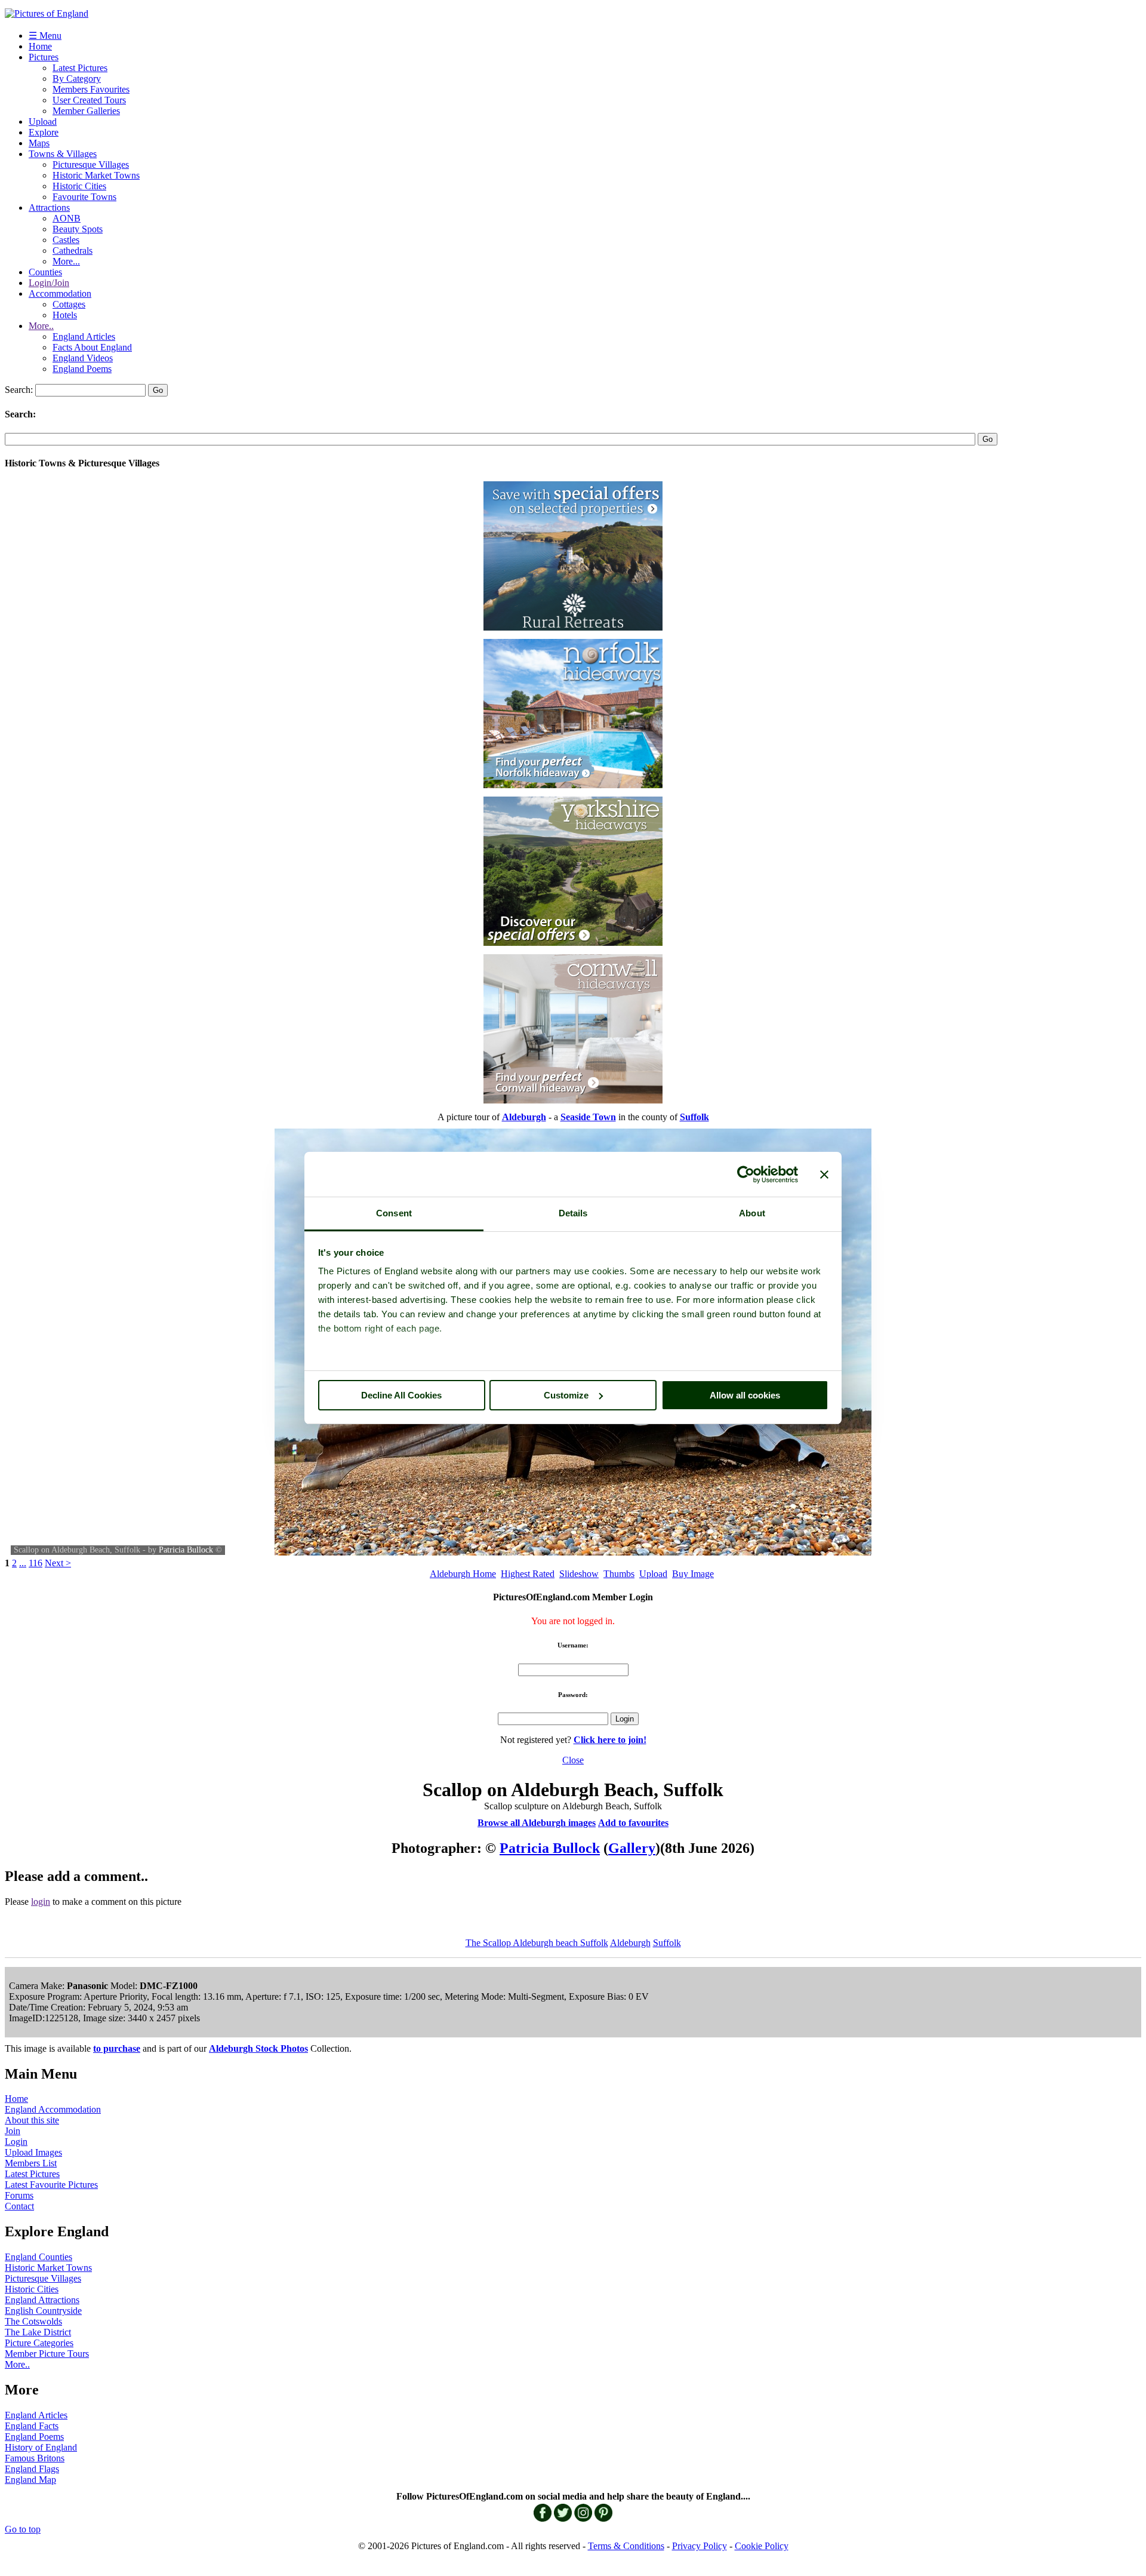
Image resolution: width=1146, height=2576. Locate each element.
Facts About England (92, 347)
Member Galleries (86, 111)
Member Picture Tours (47, 2354)
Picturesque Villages (91, 165)
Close (573, 1760)
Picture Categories (39, 2343)
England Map (30, 2480)
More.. (41, 326)
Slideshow (579, 1574)
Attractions (49, 208)
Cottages (69, 304)
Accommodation (60, 293)
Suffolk (667, 1943)
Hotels (65, 315)
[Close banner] (824, 1175)
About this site (32, 2120)
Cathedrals (73, 250)
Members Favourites (91, 89)
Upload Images (33, 2152)
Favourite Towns (84, 197)
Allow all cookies (745, 1395)
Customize (566, 1395)
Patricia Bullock (186, 1550)
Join (13, 2131)
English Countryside (43, 2311)
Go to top (23, 2529)
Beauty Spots (78, 229)
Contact (19, 2206)
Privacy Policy (700, 2546)
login (41, 1902)
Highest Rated (528, 1574)
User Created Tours (89, 100)
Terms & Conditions (626, 2546)
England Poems (82, 369)
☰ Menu (45, 36)
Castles (66, 240)
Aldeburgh (630, 1943)
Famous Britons (35, 2458)
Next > (58, 1563)
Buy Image (693, 1574)
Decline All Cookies (401, 1395)
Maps (39, 143)
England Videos (83, 358)
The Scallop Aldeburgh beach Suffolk (537, 1943)
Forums (19, 2195)
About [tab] (752, 1213)
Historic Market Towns (96, 175)
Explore (44, 132)
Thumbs (619, 1574)
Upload (43, 122)
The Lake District (38, 2332)
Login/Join (49, 283)
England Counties (38, 2257)
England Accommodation (53, 2109)
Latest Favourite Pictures (51, 2185)
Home (40, 46)
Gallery (632, 1848)
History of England (41, 2447)
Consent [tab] (394, 1213)
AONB (67, 218)
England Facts (32, 2426)
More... (66, 261)
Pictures (44, 57)
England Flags (32, 2469)
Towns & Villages (63, 154)
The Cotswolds (33, 2321)
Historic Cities (79, 186)
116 (36, 1563)
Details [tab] (573, 1213)
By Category (77, 79)
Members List (31, 2163)
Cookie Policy (762, 2546)
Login (16, 2142)
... (23, 1563)
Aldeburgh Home (463, 1574)
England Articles (84, 336)
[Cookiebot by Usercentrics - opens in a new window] (746, 1175)
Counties (45, 272)
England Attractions (42, 2300)
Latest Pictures (80, 68)
